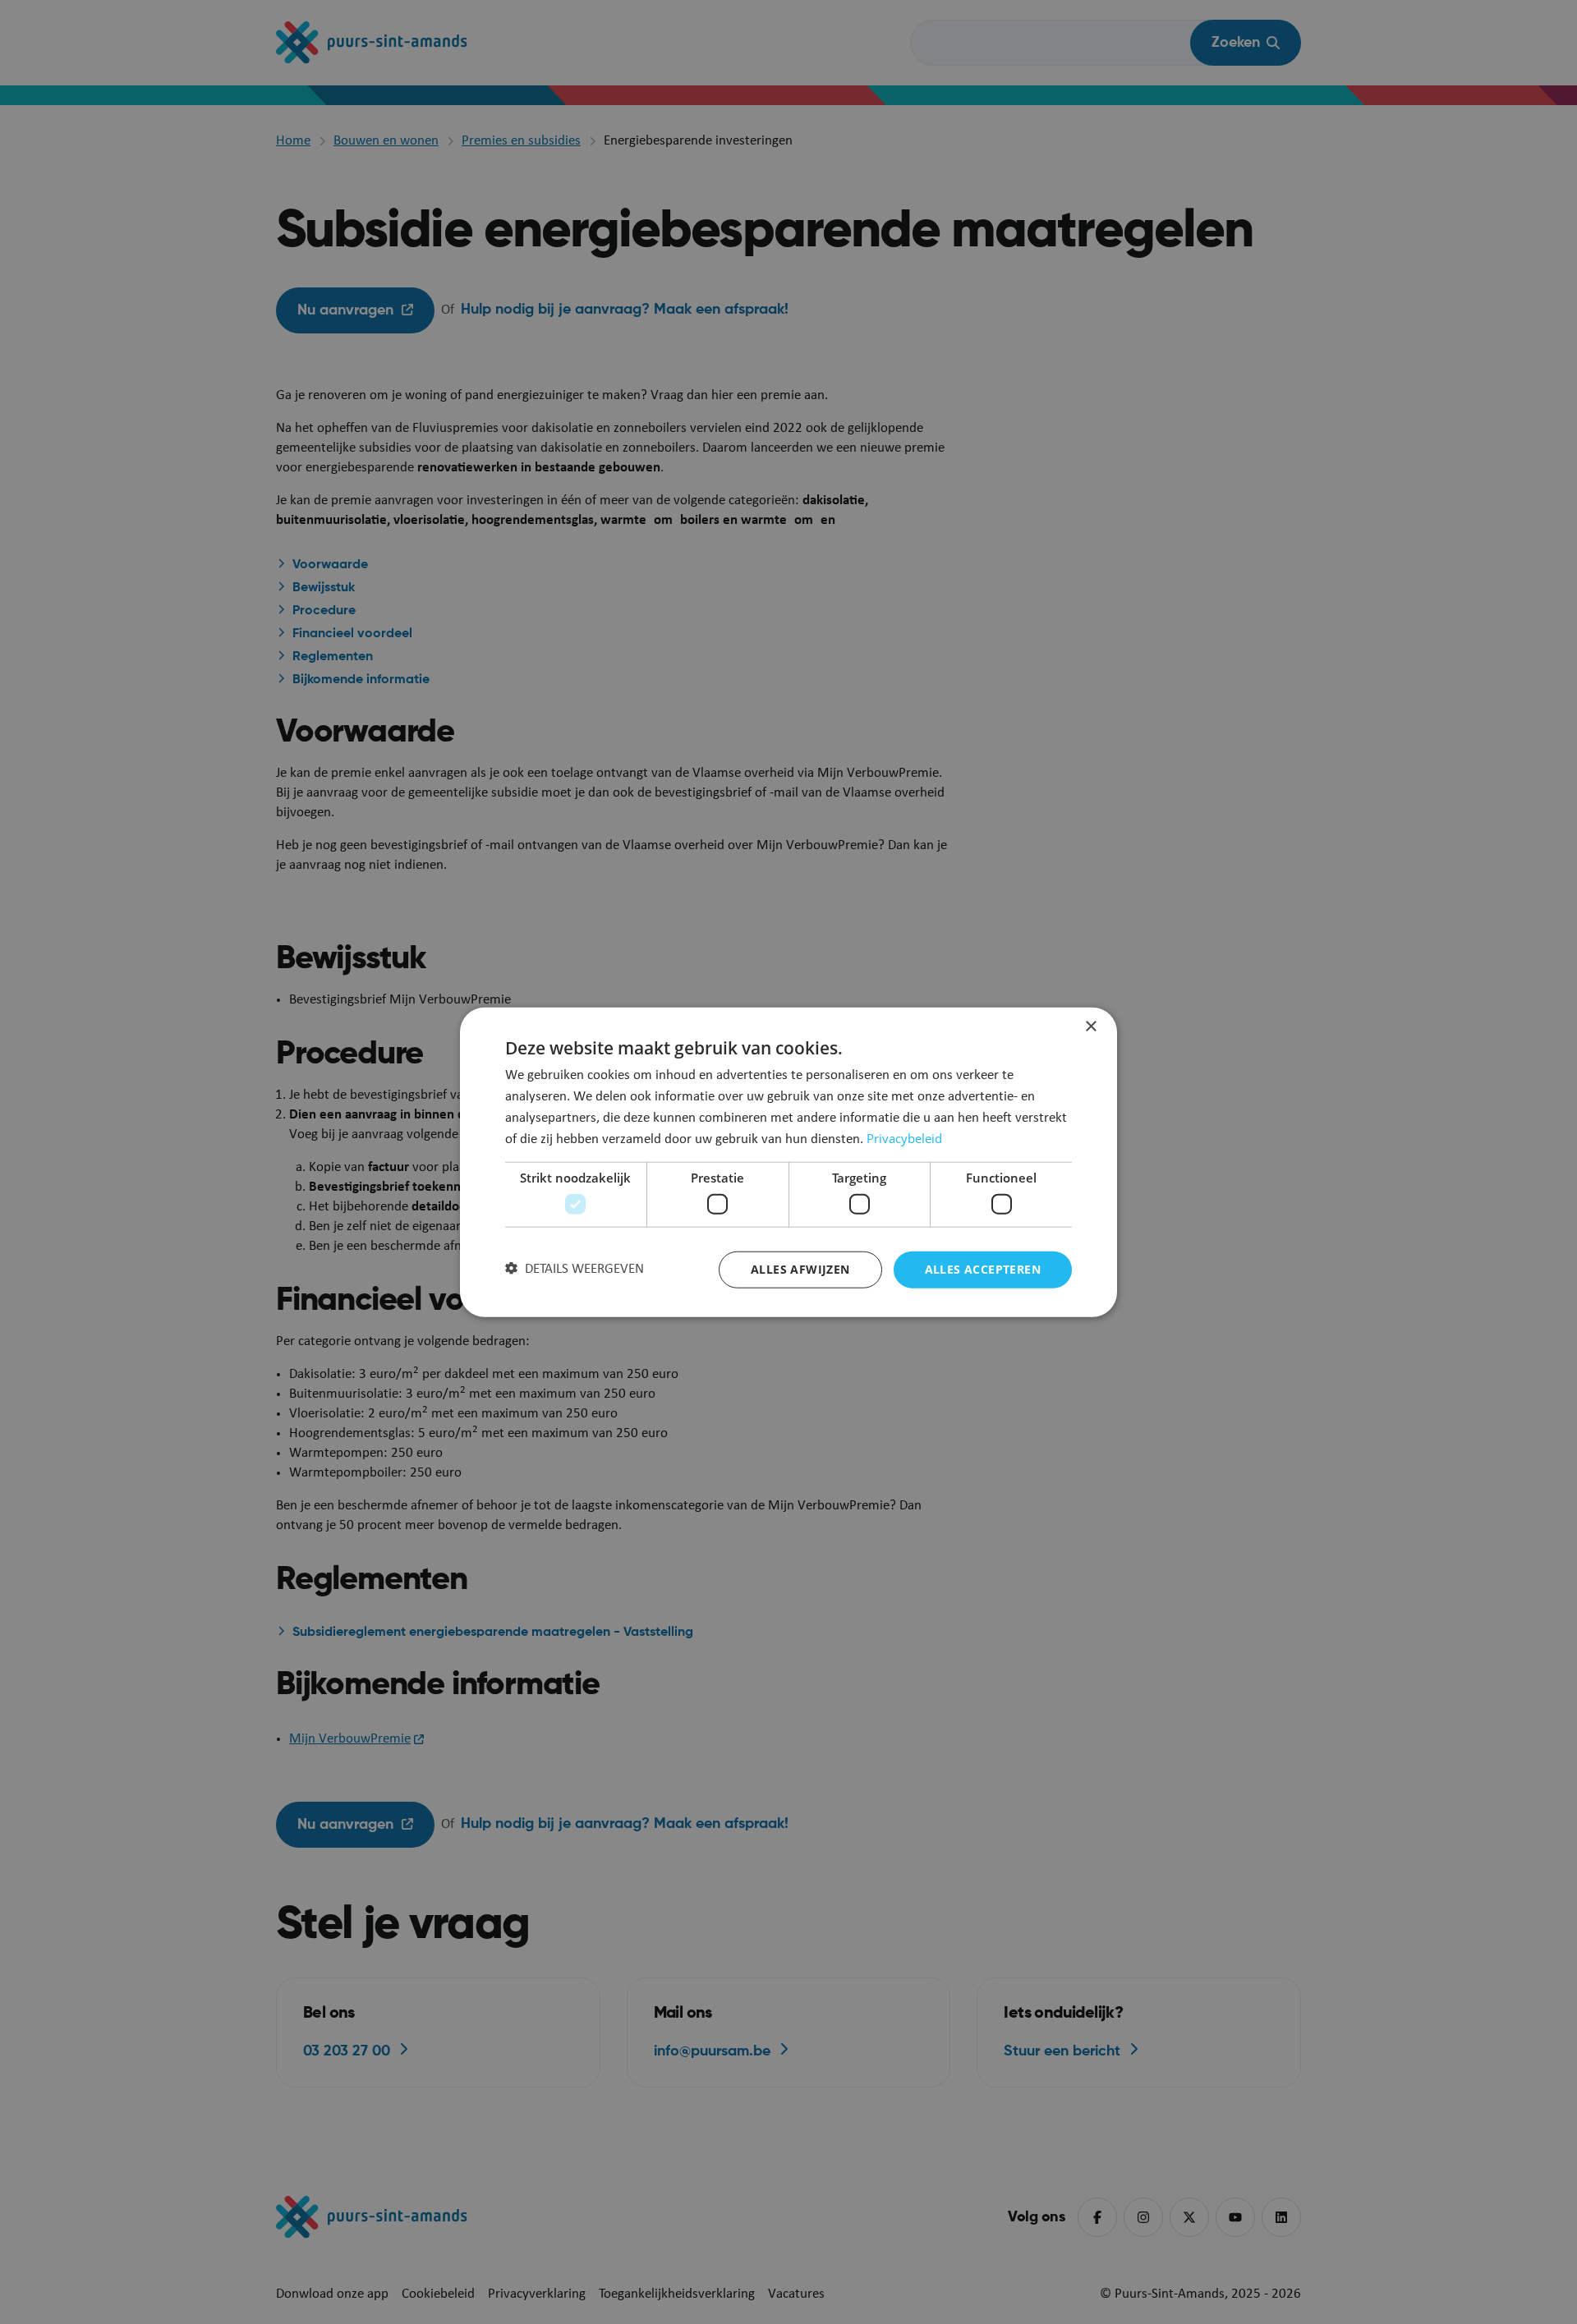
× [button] (1090, 1027)
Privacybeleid (904, 1138)
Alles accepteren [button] (983, 1269)
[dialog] (788, 1162)
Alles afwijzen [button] (800, 1269)
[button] (575, 1270)
